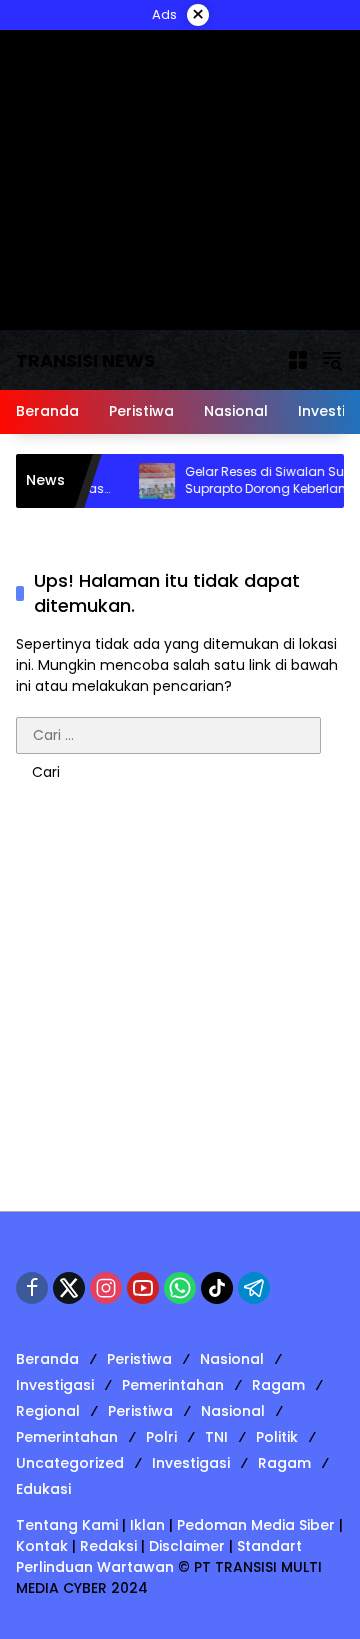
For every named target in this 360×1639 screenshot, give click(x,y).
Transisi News (85, 360)
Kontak (42, 1546)
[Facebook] (32, 1288)
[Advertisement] (180, 1011)
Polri (161, 1437)
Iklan (147, 1525)
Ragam (278, 1385)
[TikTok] (217, 1288)
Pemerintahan (173, 1385)
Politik (277, 1437)
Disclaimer (187, 1546)
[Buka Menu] (298, 360)
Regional (48, 1411)
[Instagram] (106, 1288)
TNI (216, 1437)
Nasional (232, 1359)
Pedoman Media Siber (256, 1525)
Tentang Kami (67, 1525)
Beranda (47, 1359)
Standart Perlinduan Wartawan (159, 1556)
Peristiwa (139, 1359)
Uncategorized (70, 1463)
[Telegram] (254, 1288)
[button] (332, 360)
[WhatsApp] (180, 1288)
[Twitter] (69, 1288)
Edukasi (43, 1489)
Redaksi (108, 1546)
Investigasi (55, 1385)
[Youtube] (143, 1288)
